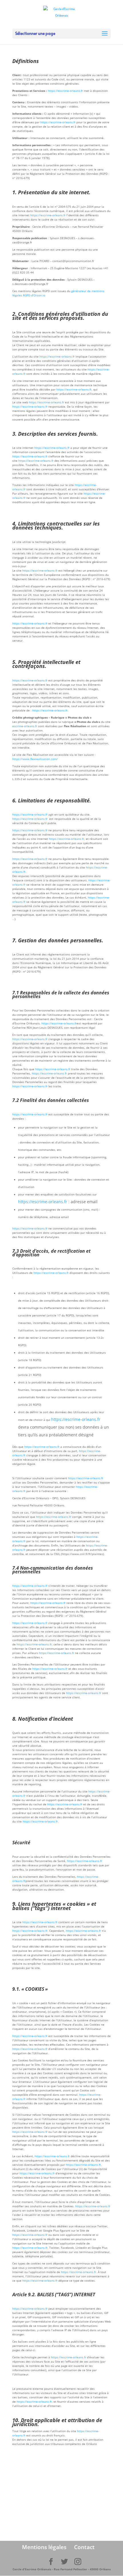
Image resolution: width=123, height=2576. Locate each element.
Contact (84, 2547)
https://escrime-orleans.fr (65, 91)
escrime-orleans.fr (25, 726)
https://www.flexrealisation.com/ (35, 759)
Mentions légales (44, 2547)
